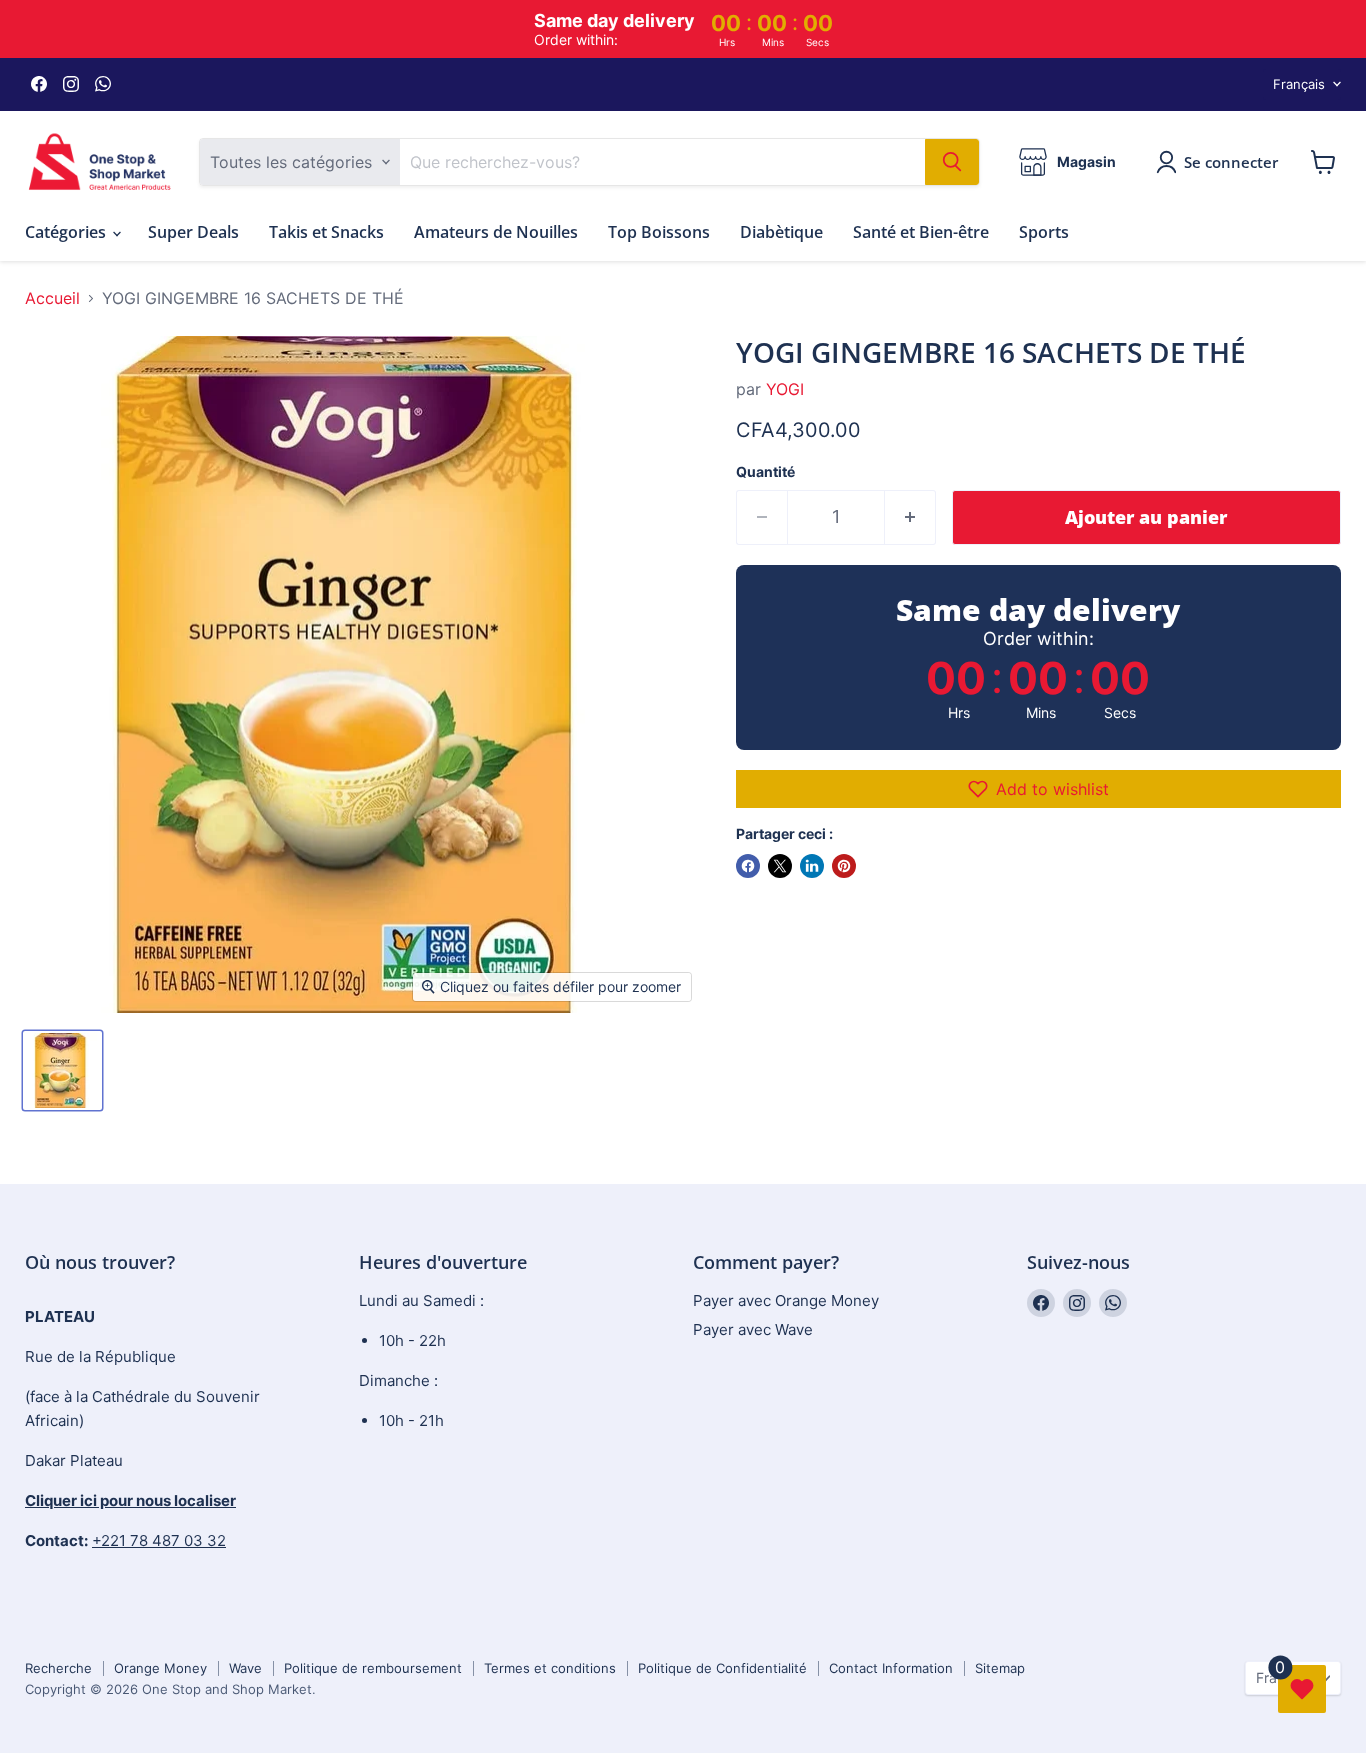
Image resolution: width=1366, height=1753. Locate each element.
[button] (1038, 789)
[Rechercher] (952, 162)
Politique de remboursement (373, 1668)
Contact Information (891, 1668)
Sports (1044, 232)
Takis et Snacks (326, 232)
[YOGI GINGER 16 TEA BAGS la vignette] (62, 1070)
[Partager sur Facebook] (748, 866)
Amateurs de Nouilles (496, 232)
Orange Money (160, 1668)
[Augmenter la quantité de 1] (910, 517)
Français (1299, 84)
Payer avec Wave (753, 1329)
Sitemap (1000, 1668)
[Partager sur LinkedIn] (812, 866)
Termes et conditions (550, 1668)
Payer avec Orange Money (786, 1300)
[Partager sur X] (780, 866)
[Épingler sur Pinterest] (844, 866)
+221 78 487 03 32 (159, 1540)
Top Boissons (659, 232)
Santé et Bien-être (921, 232)
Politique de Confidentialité (722, 1668)
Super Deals (193, 232)
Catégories (67, 232)
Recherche (58, 1668)
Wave (245, 1668)
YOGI (785, 389)
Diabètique (781, 232)
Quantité (765, 472)
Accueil (52, 298)
